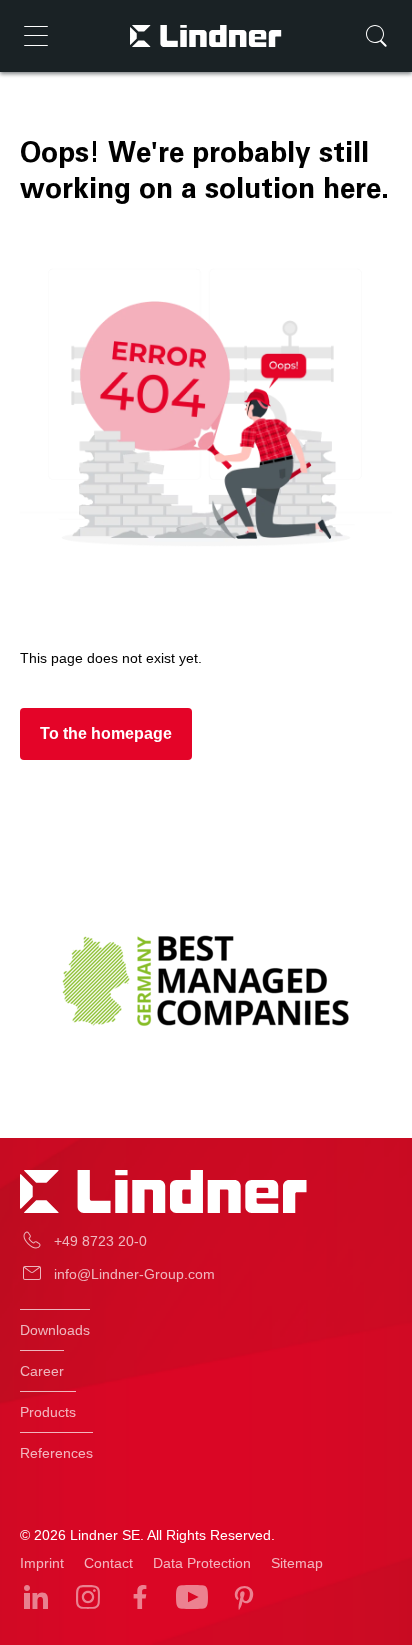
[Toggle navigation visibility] (36, 36)
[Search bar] (376, 36)
